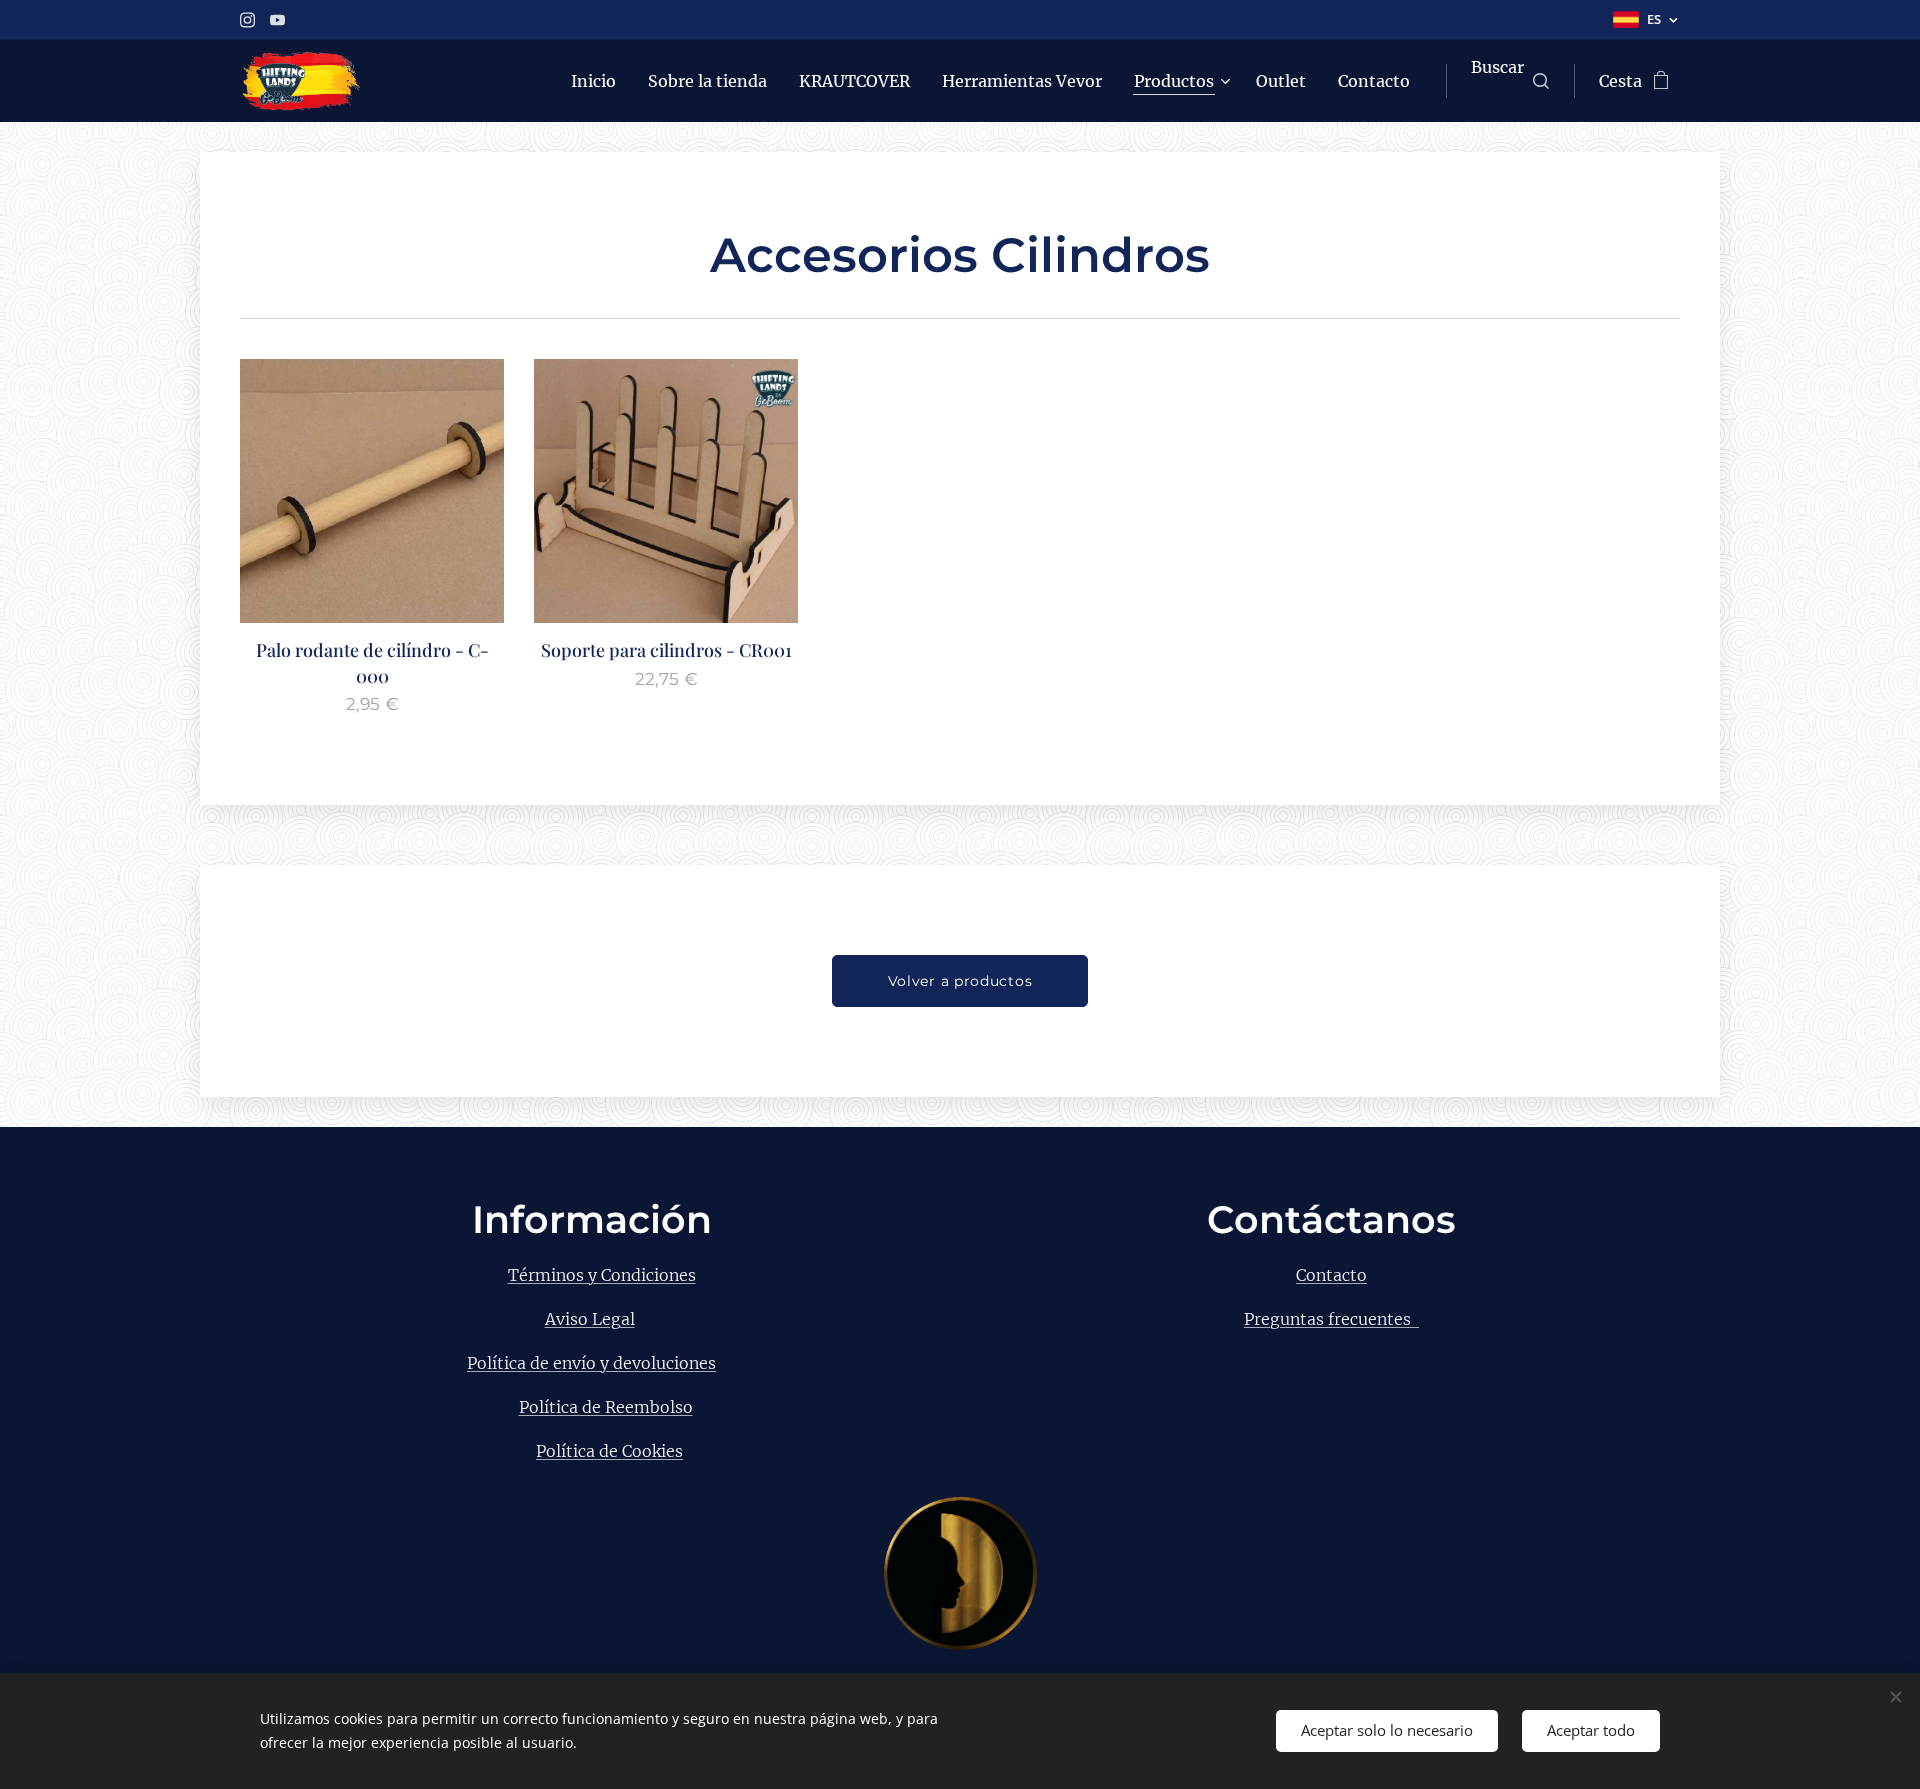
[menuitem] (599, 81)
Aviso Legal (590, 1319)
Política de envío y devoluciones (591, 1363)
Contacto (1331, 1275)
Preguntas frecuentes (1331, 1319)
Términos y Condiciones (602, 1275)
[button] (1510, 81)
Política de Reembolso (606, 1407)
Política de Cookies (609, 1451)
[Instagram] (247, 20)
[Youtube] (277, 20)
